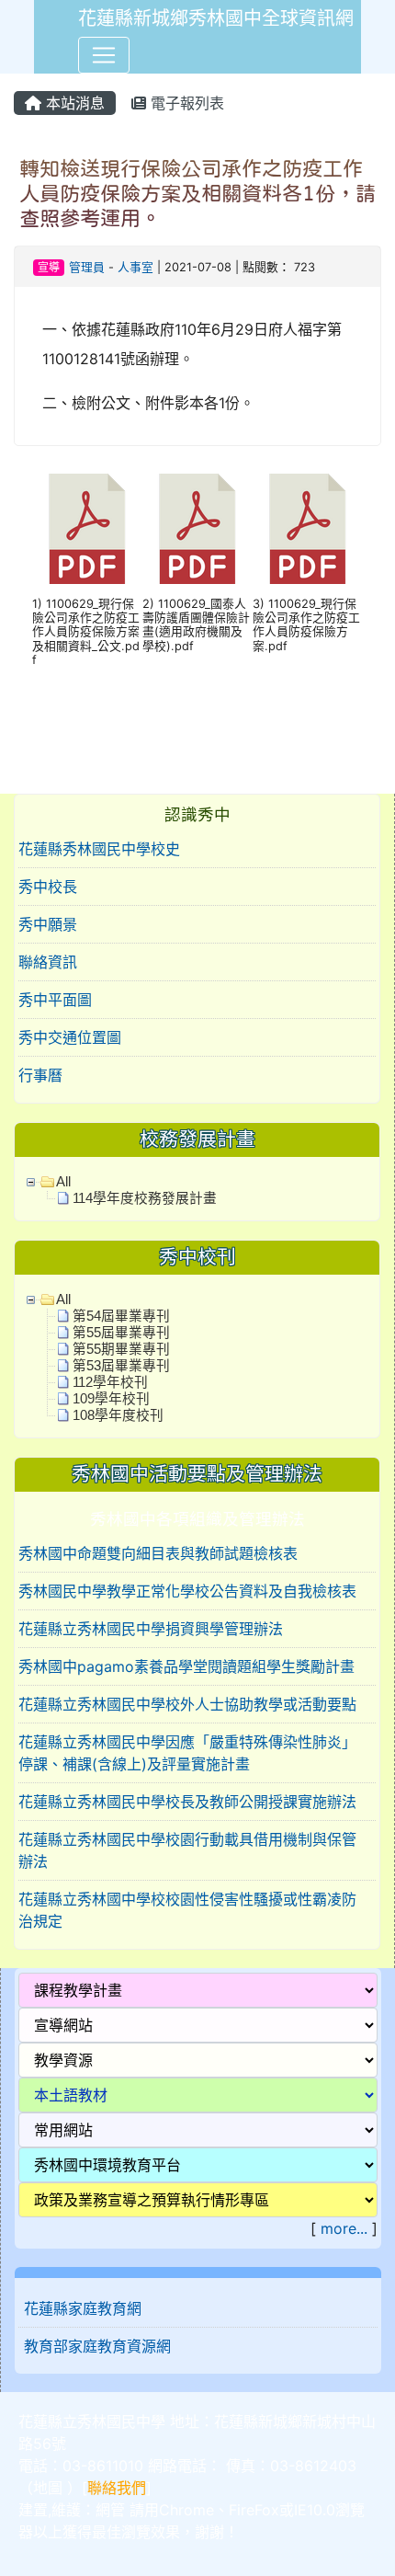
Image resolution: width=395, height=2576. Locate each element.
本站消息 (73, 103)
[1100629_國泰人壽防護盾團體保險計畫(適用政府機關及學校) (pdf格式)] (197, 529)
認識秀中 (197, 814)
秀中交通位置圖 (70, 1037)
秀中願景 (48, 924)
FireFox (254, 2510)
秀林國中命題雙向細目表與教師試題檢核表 (158, 1553)
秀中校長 (48, 887)
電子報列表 (185, 103)
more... (344, 2228)
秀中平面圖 (55, 1000)
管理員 (87, 267)
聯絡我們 (117, 2488)
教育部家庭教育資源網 (97, 2346)
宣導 (49, 267)
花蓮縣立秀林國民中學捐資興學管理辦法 (151, 1629)
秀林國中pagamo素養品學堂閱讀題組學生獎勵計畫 (186, 1666)
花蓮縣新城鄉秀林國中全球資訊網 (216, 18)
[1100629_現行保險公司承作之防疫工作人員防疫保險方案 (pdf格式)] (308, 529)
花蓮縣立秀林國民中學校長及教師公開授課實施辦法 (187, 1802)
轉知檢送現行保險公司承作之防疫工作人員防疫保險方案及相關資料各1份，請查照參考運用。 (197, 193)
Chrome (186, 2510)
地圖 (48, 2488)
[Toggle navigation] (104, 55)
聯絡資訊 (48, 962)
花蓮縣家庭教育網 (83, 2308)
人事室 (135, 267)
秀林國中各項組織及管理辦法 (197, 1519)
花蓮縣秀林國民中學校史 (99, 849)
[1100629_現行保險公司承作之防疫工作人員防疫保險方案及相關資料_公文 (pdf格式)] (87, 529)
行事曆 (40, 1075)
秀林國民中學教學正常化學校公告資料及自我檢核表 (187, 1591)
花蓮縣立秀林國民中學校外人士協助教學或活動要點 (187, 1704)
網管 (110, 2510)
